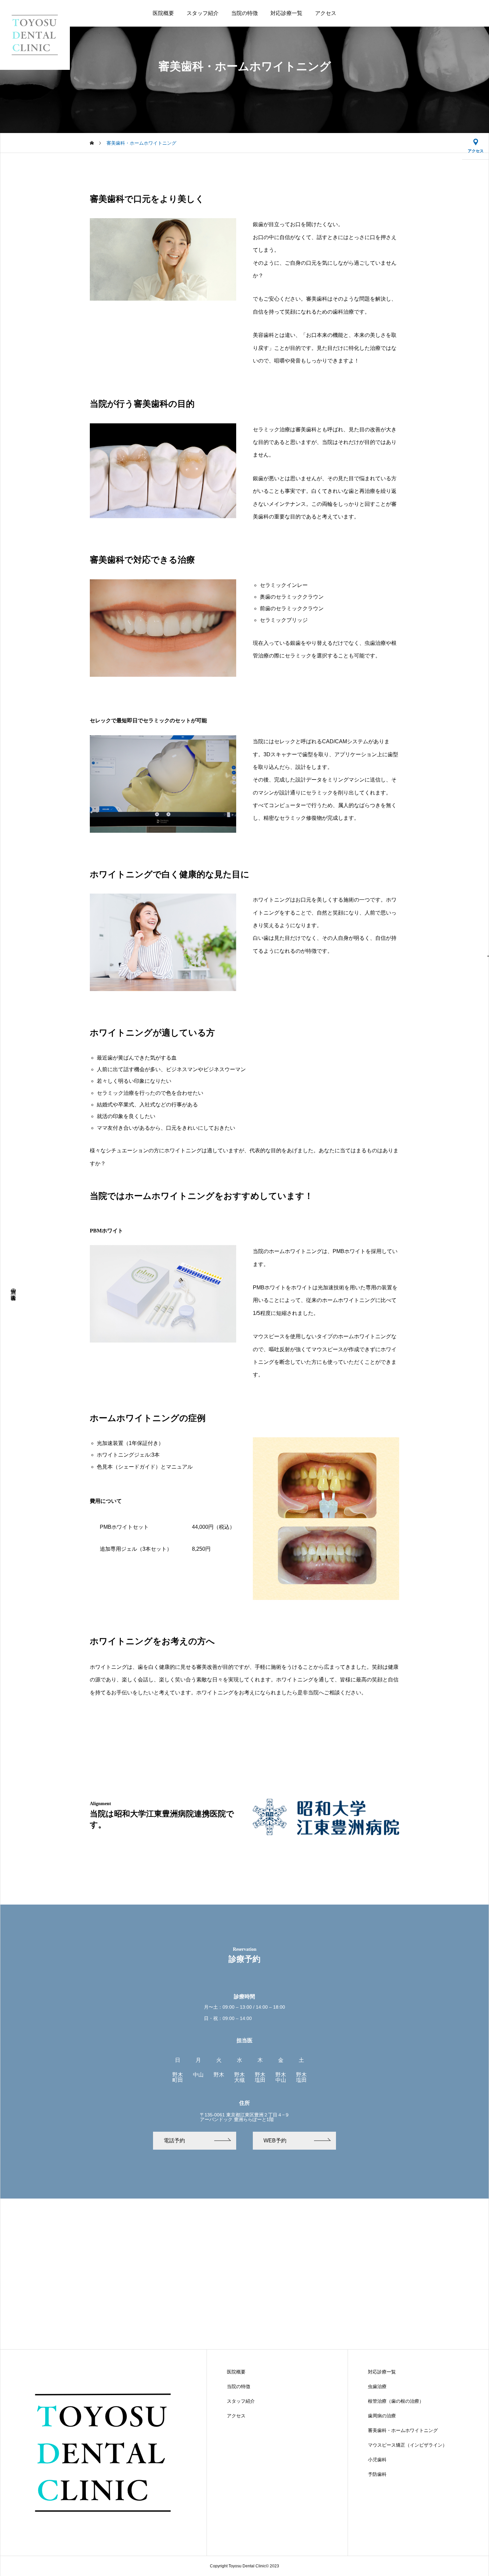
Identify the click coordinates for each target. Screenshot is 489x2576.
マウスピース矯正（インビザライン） (407, 2445)
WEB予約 (275, 2141)
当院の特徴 (244, 13)
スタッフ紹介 (203, 13)
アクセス (326, 13)
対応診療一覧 (286, 13)
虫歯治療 (377, 2386)
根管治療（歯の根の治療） (396, 2401)
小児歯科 (377, 2460)
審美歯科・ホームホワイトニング (403, 2430)
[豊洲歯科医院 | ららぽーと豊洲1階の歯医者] (35, 35)
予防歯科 (377, 2474)
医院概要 (163, 13)
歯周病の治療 (382, 2416)
